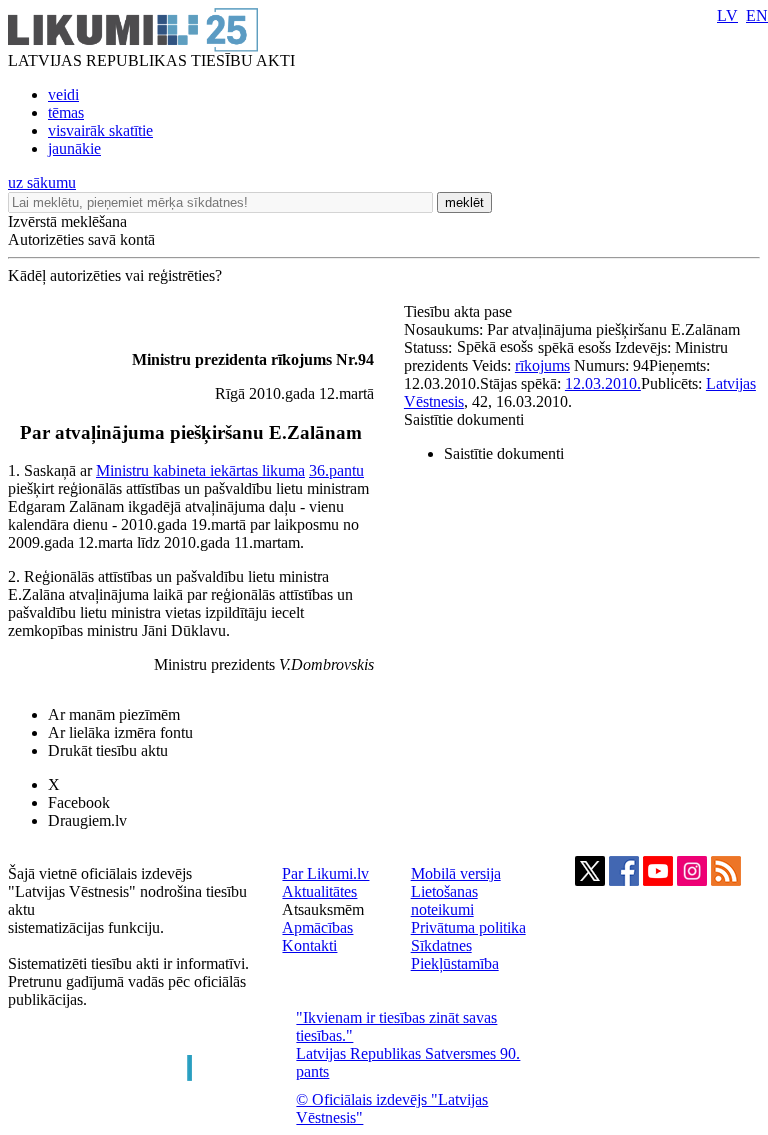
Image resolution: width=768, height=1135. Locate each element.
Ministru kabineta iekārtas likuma (200, 470)
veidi (63, 94)
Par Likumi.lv (325, 873)
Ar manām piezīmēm (114, 714)
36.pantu (336, 470)
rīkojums (542, 365)
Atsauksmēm (323, 909)
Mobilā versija (456, 873)
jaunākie (74, 148)
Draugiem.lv (87, 820)
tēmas (66, 112)
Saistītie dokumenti (464, 419)
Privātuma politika (468, 927)
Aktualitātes (319, 891)
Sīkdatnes (441, 945)
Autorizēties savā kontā (81, 239)
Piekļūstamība (455, 963)
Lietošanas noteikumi (444, 900)
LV (727, 15)
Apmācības (317, 927)
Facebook (79, 802)
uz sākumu (42, 182)
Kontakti (309, 945)
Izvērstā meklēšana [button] (67, 221)
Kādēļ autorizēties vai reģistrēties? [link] (115, 275)
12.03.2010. (603, 383)
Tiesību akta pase (460, 311)
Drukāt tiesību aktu (108, 750)
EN (757, 15)
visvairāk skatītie (100, 130)
